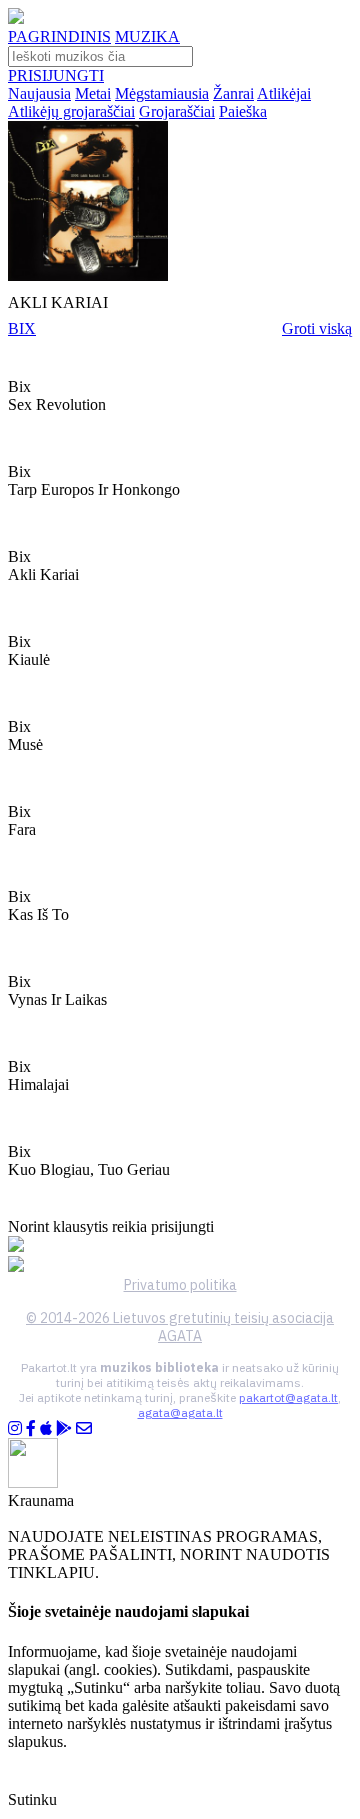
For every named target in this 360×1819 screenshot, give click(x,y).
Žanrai (233, 93)
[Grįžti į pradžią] (16, 18)
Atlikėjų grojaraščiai (71, 111)
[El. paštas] (84, 1428)
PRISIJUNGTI (56, 75)
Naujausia (39, 93)
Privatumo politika (180, 1285)
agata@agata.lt (180, 1412)
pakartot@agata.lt (288, 1397)
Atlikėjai (284, 93)
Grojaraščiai (177, 111)
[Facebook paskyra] (31, 1428)
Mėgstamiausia (162, 93)
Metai (93, 93)
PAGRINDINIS (59, 36)
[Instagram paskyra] (15, 1428)
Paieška (243, 111)
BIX (22, 328)
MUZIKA (147, 36)
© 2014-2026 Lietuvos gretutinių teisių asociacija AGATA (180, 1327)
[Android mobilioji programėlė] (64, 1428)
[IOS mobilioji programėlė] (46, 1428)
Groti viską (317, 328)
